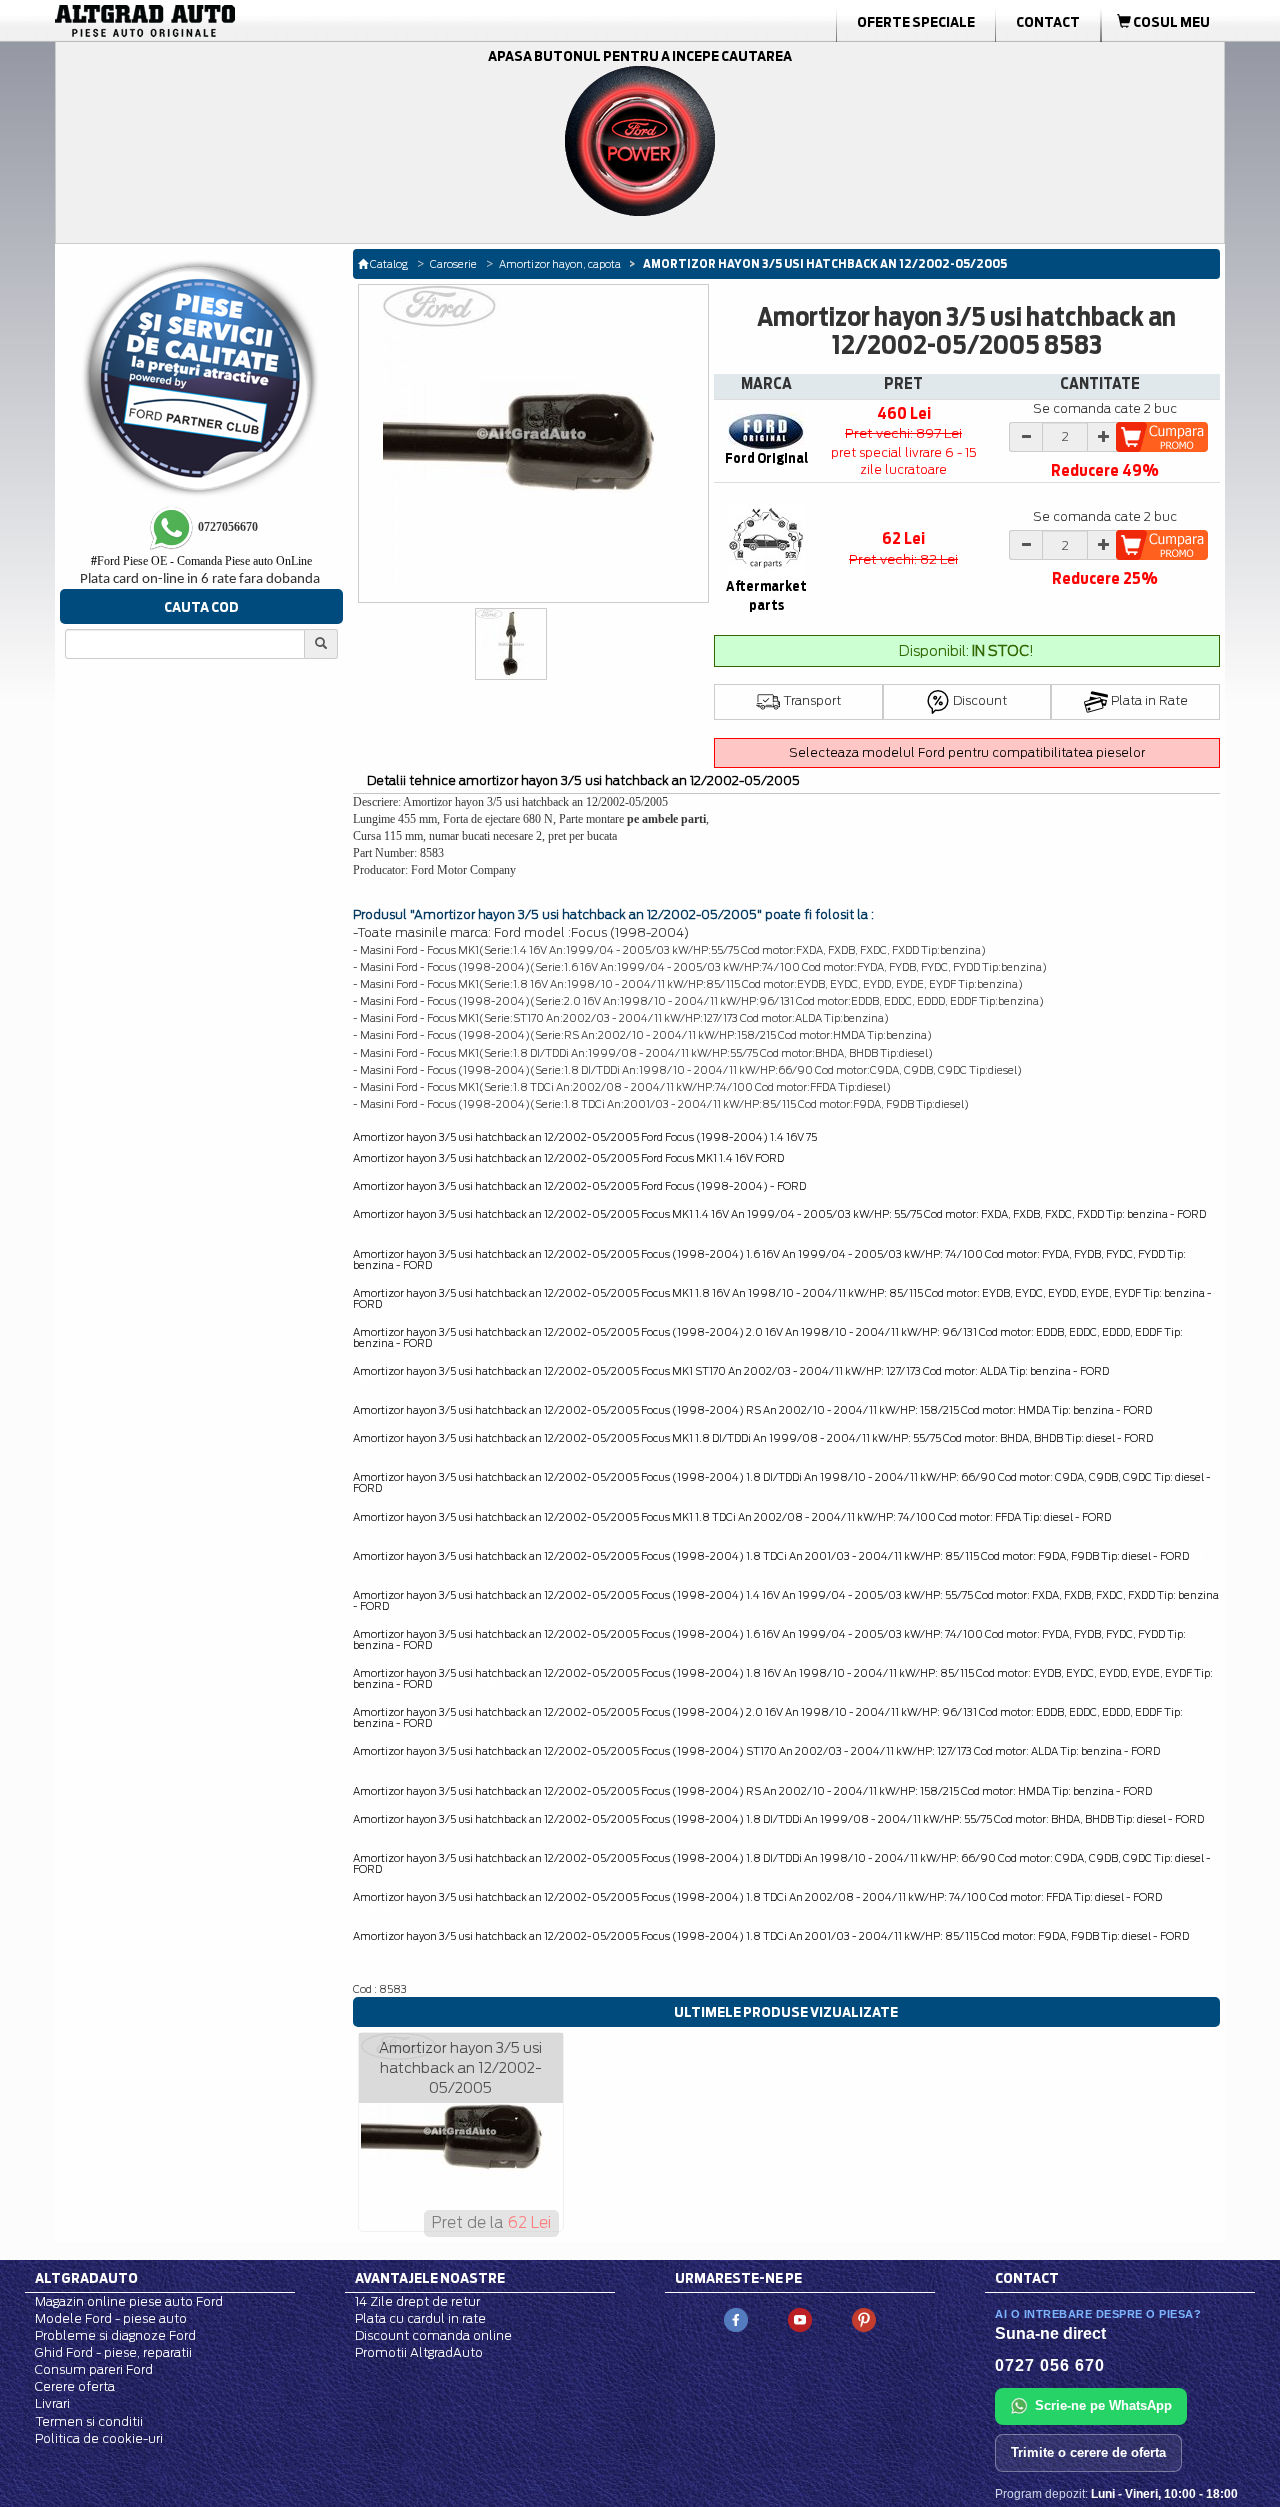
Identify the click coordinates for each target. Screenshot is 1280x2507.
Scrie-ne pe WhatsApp (1103, 2405)
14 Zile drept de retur (417, 2301)
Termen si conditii (89, 2421)
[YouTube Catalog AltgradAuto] (800, 2318)
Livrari (52, 2403)
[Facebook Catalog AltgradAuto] (736, 2318)
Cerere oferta (75, 2386)
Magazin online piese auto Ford (129, 2301)
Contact (1048, 22)
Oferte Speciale (916, 22)
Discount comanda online (433, 2335)
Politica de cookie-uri (99, 2438)
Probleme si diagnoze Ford (115, 2335)
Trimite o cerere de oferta (1088, 2452)
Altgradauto (86, 2278)
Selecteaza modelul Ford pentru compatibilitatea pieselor (967, 752)
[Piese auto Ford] (240, 21)
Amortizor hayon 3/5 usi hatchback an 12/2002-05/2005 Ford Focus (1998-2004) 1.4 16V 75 (585, 1137)
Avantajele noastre (430, 2278)
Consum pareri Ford (94, 2369)
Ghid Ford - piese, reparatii (113, 2352)
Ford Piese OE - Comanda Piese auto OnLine (201, 561)
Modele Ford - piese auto (111, 2318)
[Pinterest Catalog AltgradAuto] (864, 2318)
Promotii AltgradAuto (419, 2352)
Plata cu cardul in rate (420, 2318)
